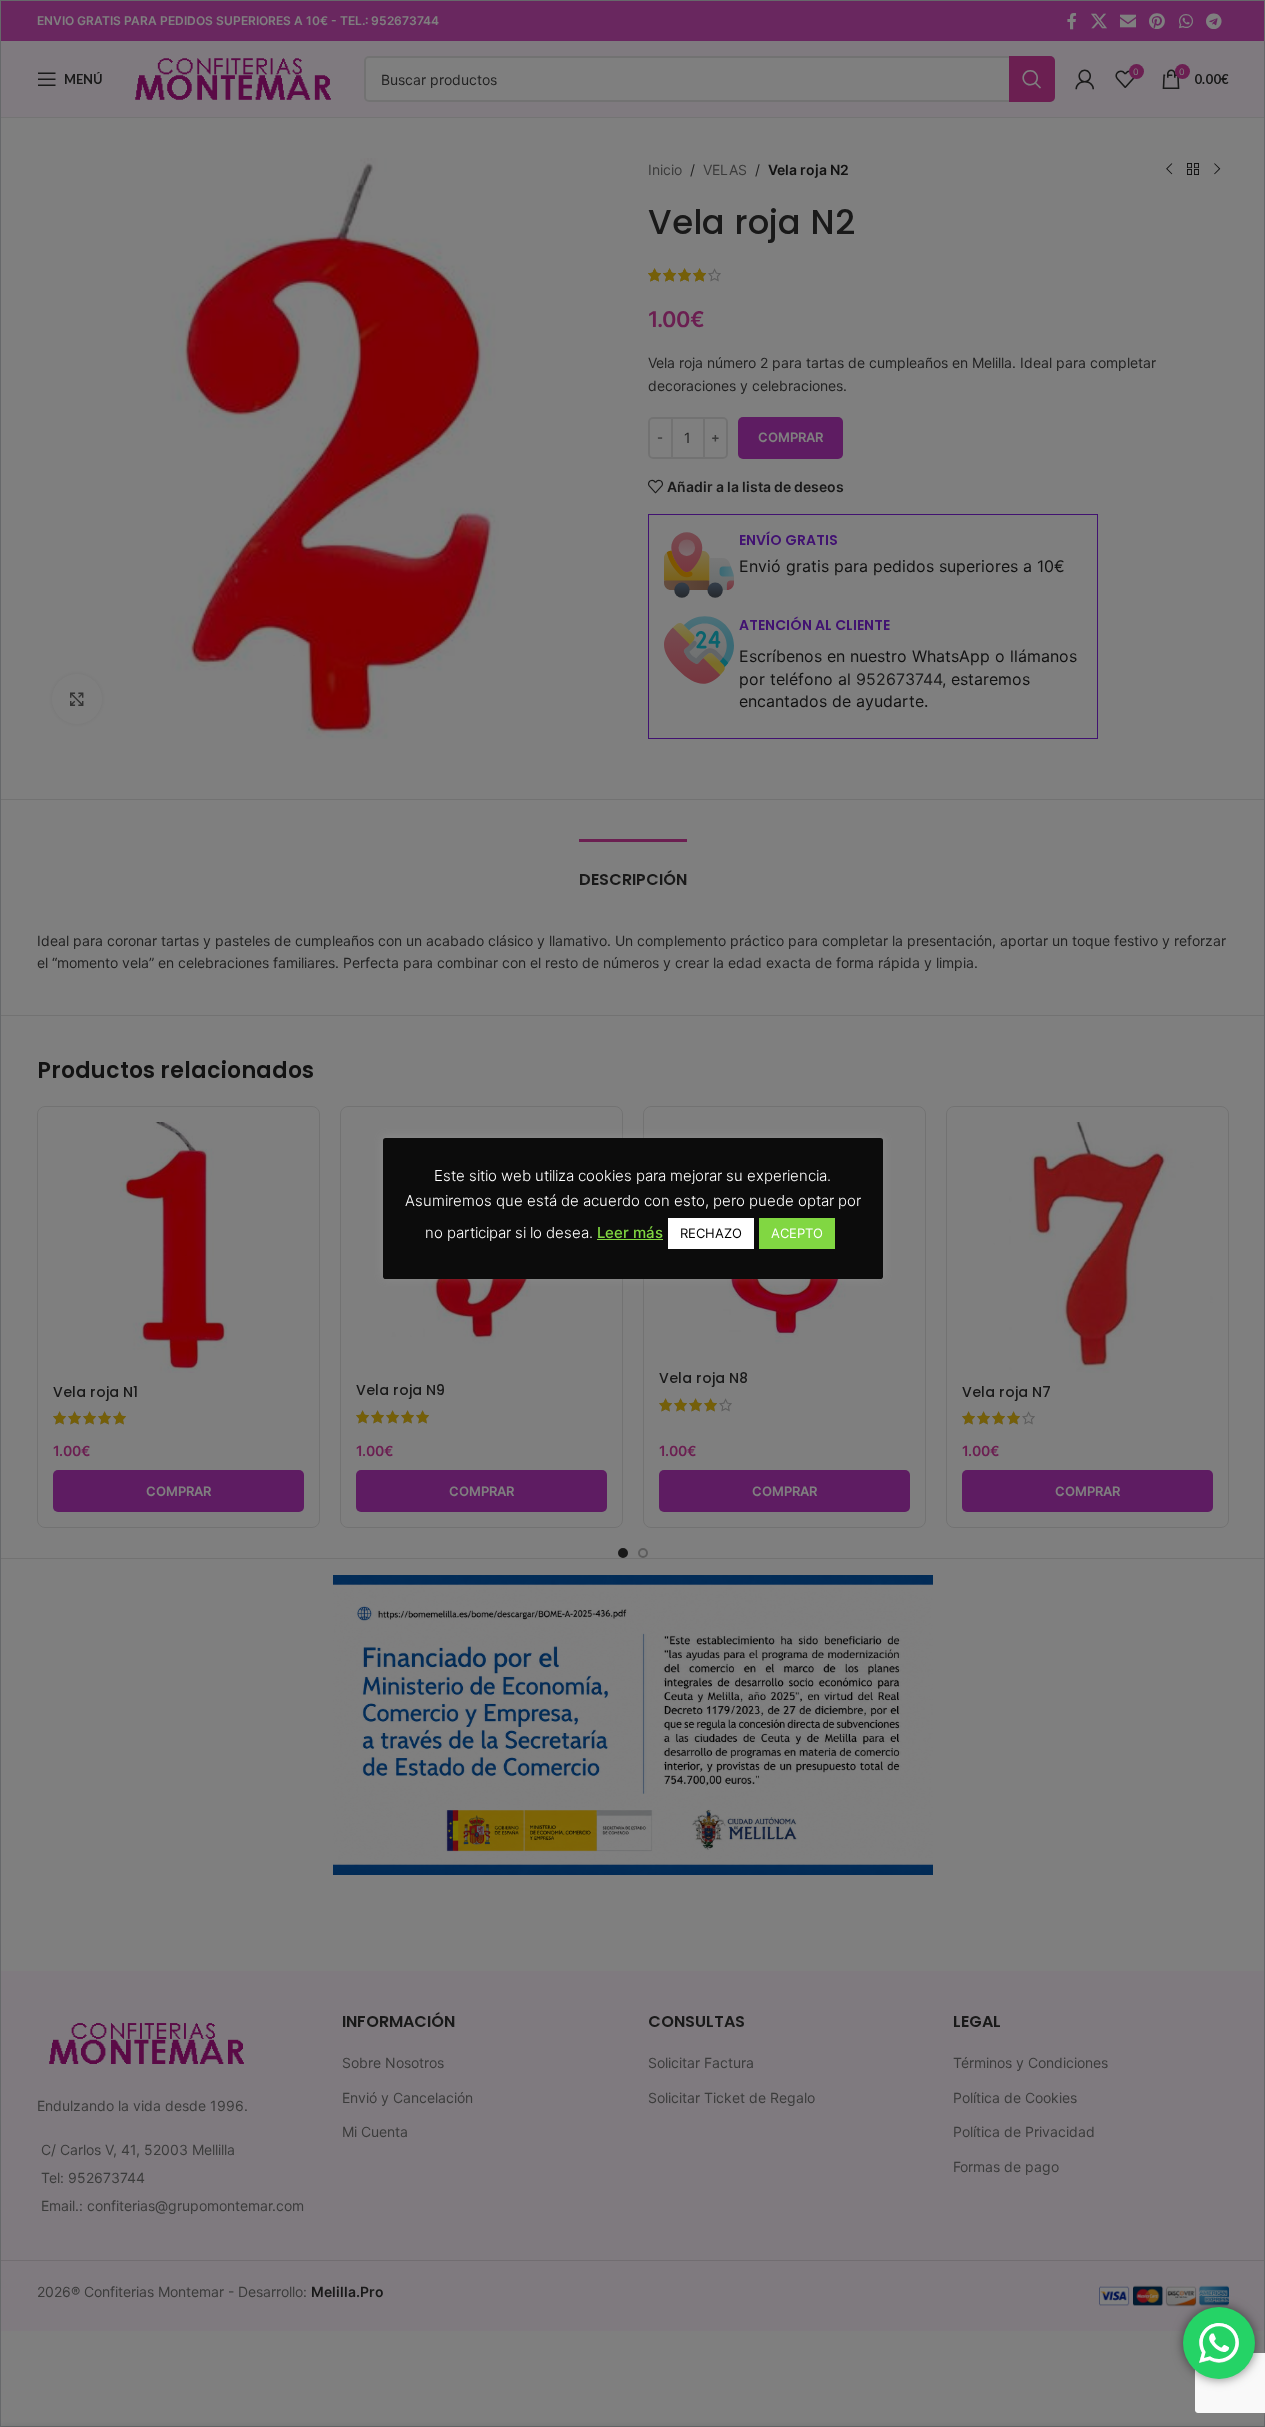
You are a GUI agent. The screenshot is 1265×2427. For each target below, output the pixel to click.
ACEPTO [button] (797, 1233)
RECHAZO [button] (711, 1233)
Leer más (630, 1232)
